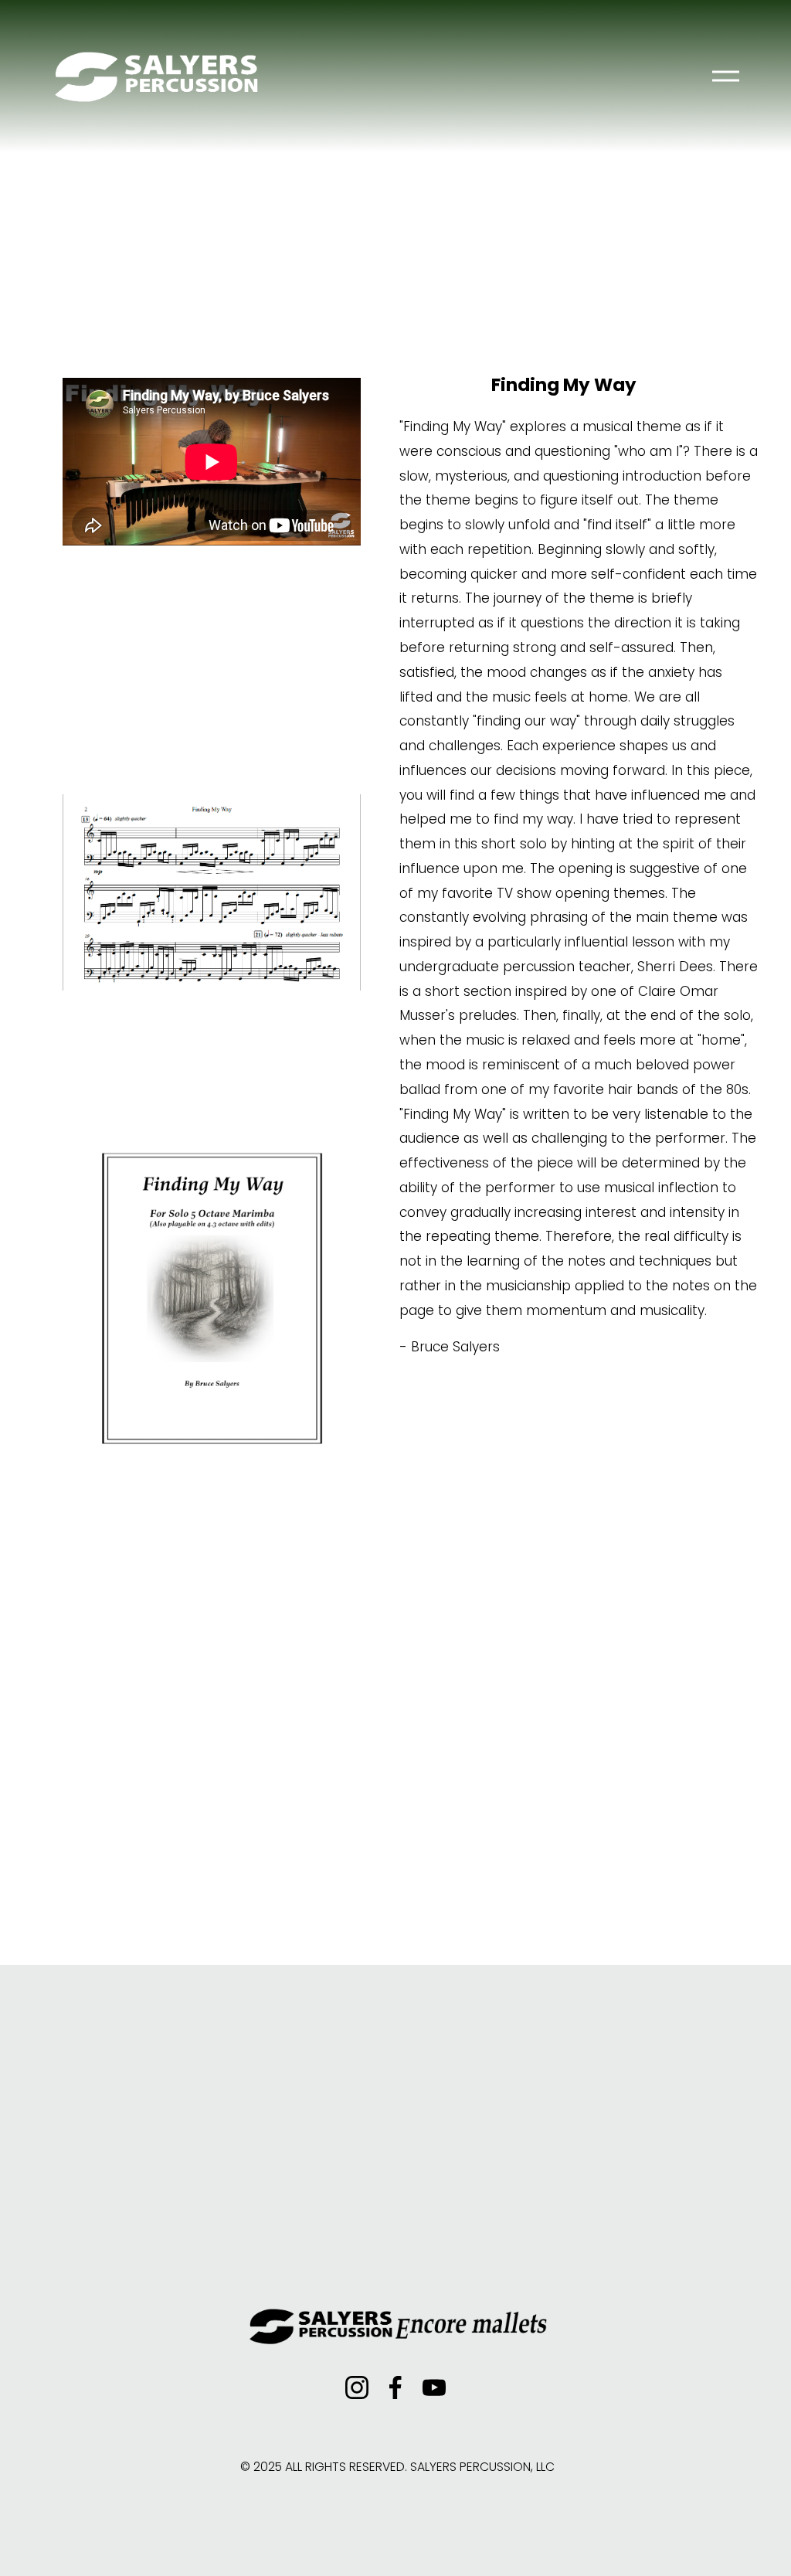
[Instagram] (357, 2387)
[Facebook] (395, 2387)
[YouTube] (434, 2387)
